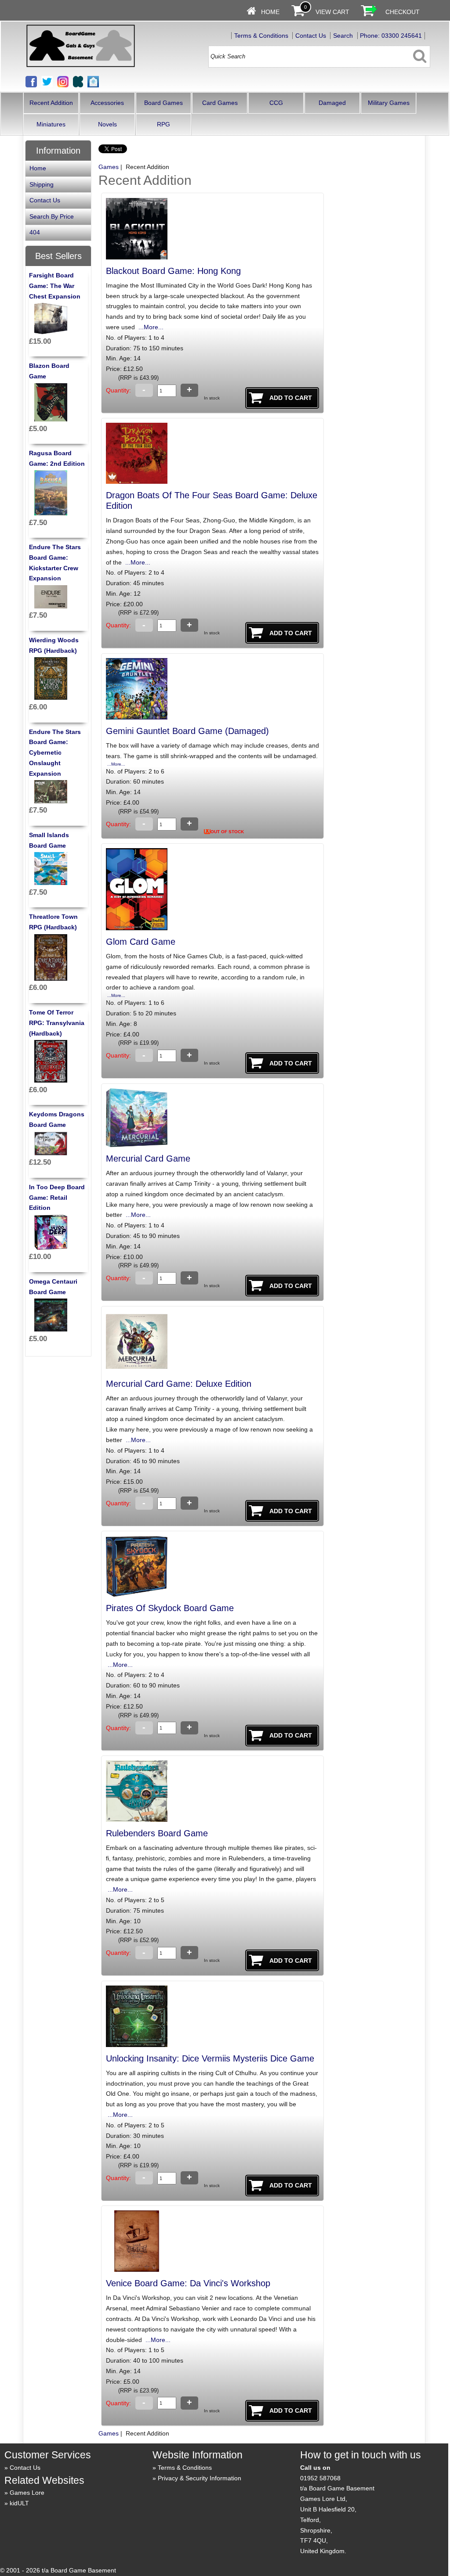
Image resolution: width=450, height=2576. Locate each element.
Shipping (42, 184)
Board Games (163, 103)
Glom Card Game (141, 942)
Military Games (389, 103)
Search (343, 36)
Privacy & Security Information (200, 2478)
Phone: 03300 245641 (391, 36)
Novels (107, 124)
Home (270, 12)
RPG (163, 124)
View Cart (332, 12)
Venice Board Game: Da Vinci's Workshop (188, 2283)
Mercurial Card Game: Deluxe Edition (179, 1384)
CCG (276, 103)
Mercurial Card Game (148, 1158)
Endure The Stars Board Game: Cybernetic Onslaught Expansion (55, 753)
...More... (150, 327)
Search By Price (52, 216)
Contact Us (311, 36)
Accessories (107, 103)
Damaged (332, 103)
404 (35, 232)
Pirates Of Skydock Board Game (170, 1608)
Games (109, 167)
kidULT (19, 2503)
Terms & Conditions (261, 36)
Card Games (220, 103)
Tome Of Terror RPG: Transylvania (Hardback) (57, 1023)
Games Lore (27, 2493)
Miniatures (51, 124)
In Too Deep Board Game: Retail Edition (57, 1198)
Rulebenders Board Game (157, 1833)
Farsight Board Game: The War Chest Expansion (55, 286)
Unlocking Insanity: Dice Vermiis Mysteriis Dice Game (210, 2058)
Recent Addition (51, 103)
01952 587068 (320, 2478)
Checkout (403, 12)
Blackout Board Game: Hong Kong (173, 271)
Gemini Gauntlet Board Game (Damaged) (187, 731)
